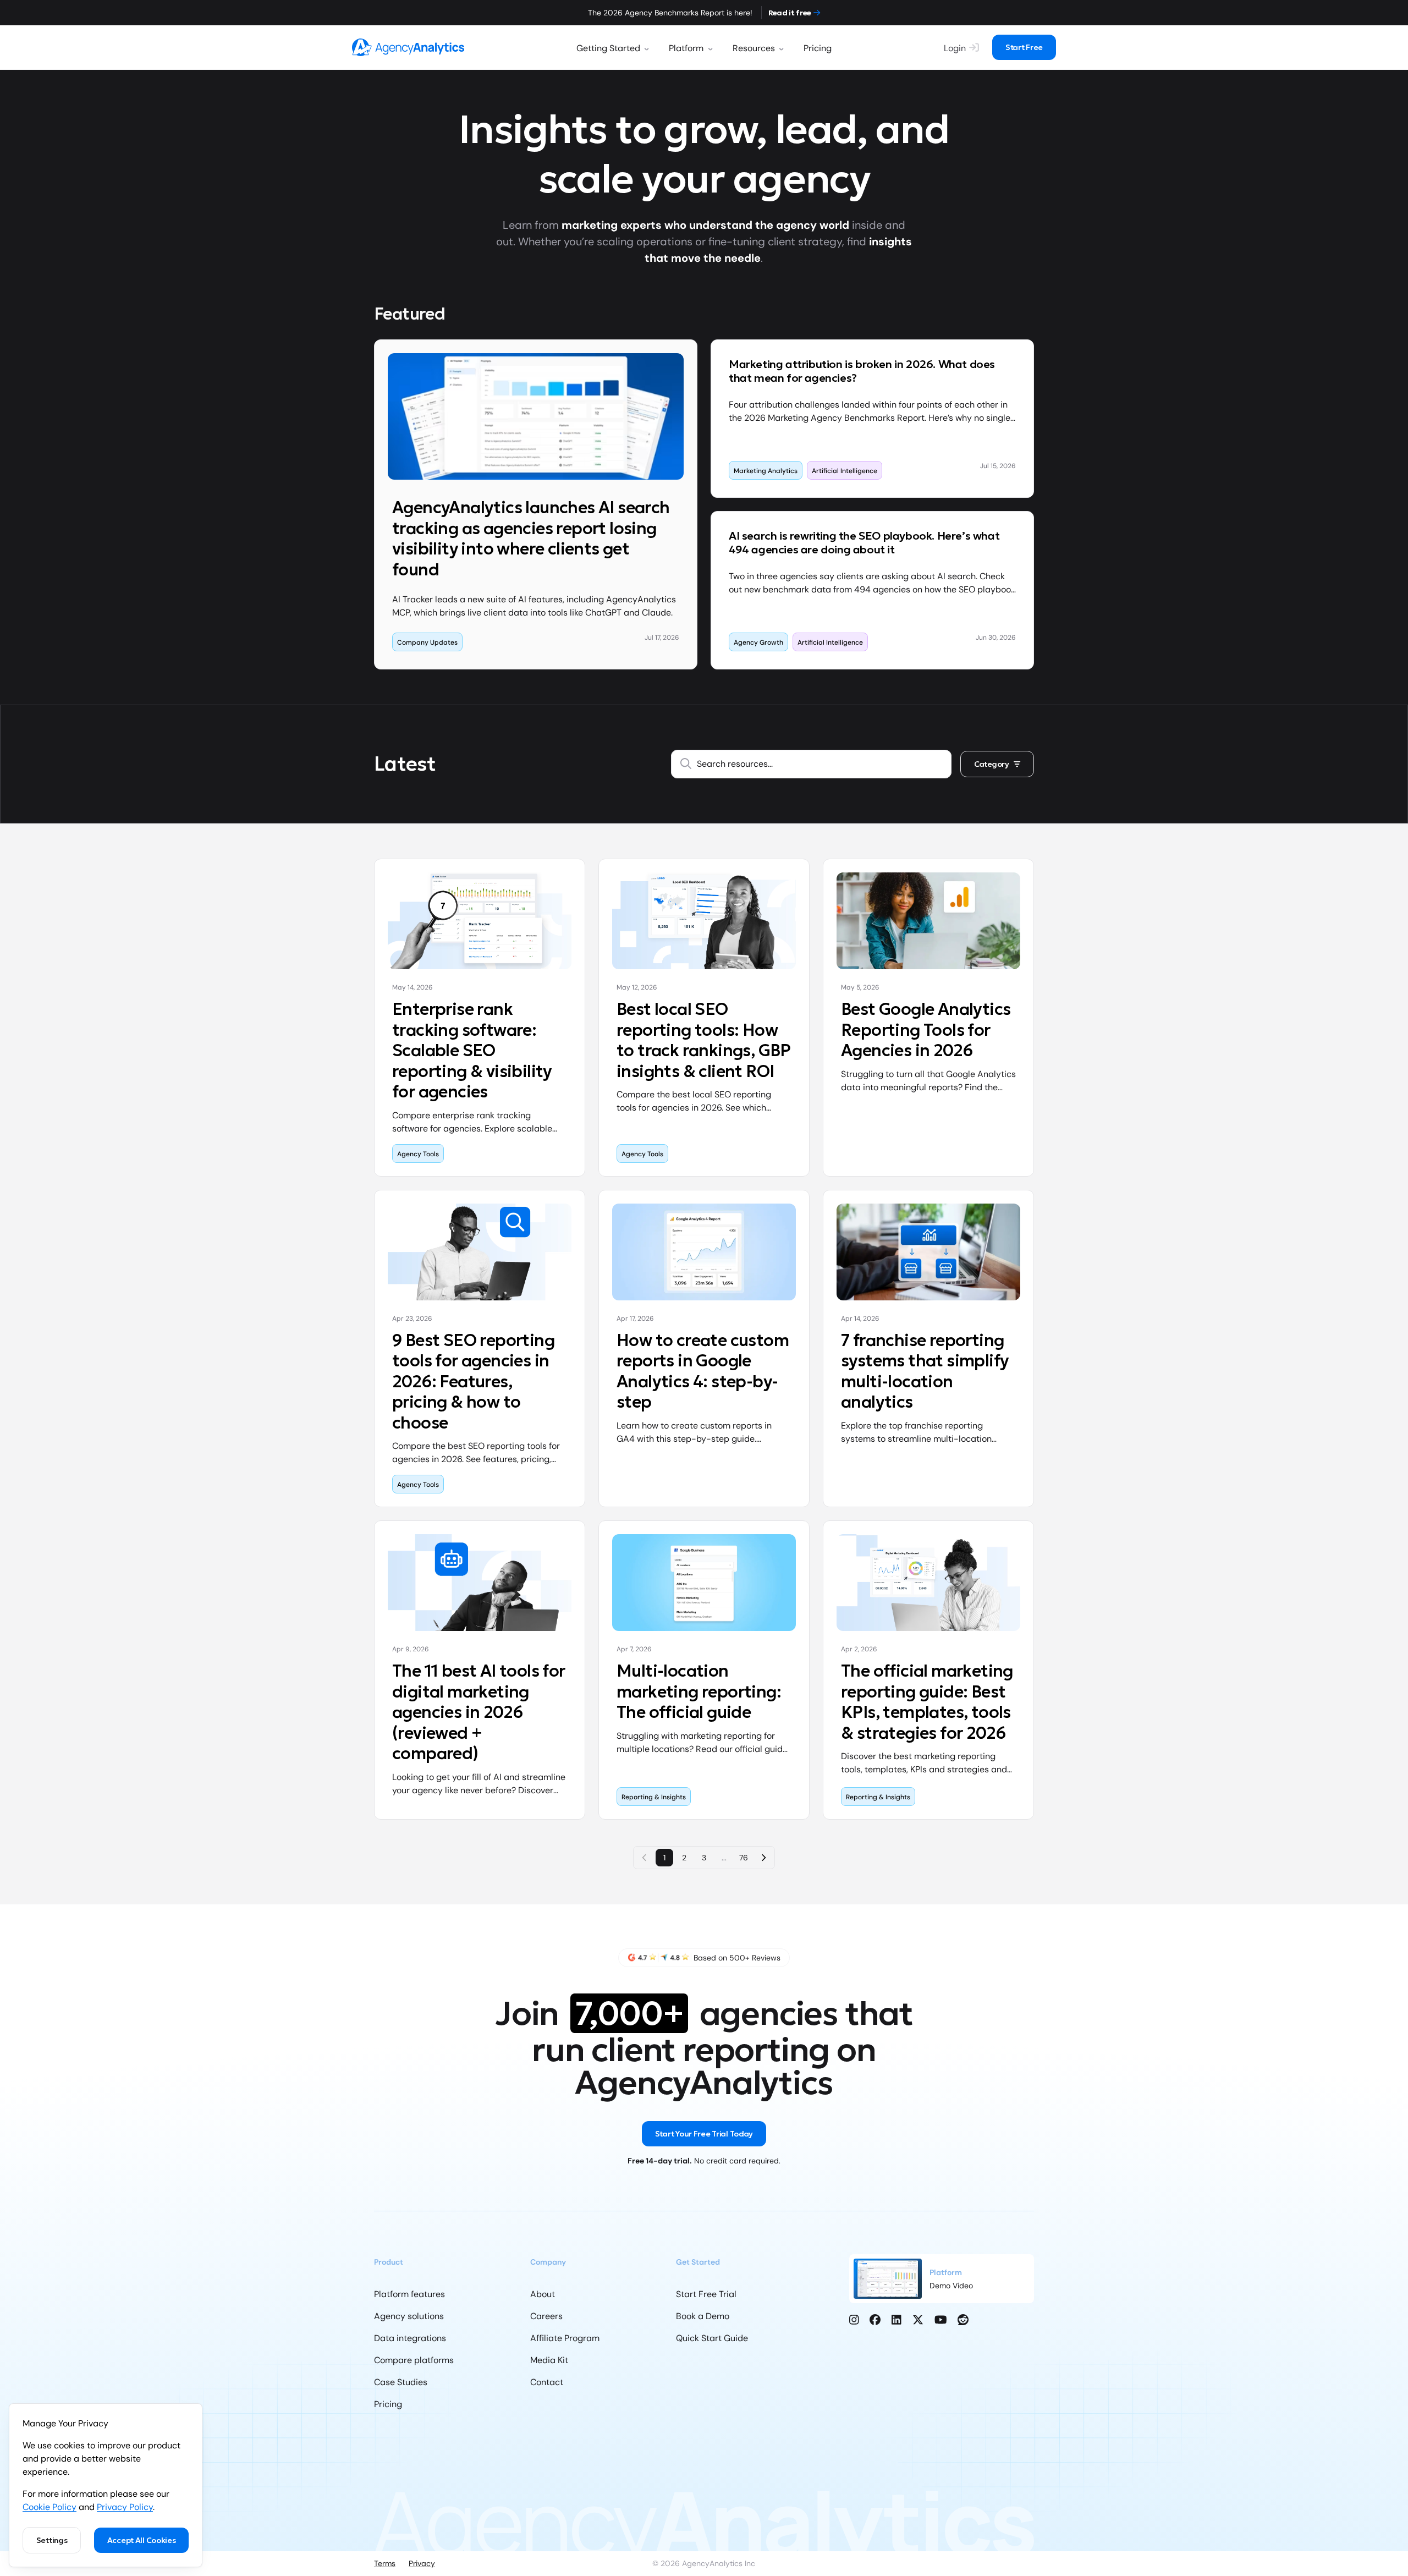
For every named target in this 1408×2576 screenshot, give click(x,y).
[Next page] (763, 1858)
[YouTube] (941, 2320)
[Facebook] (875, 2320)
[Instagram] (854, 2320)
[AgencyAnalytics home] (408, 47)
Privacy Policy (125, 2507)
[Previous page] (645, 1858)
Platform (686, 48)
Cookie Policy (50, 2507)
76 (744, 1858)
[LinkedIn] (897, 2320)
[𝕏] (918, 2320)
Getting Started (608, 48)
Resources (754, 48)
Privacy (422, 2563)
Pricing (818, 48)
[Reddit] (963, 2320)
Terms (385, 2563)
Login (955, 48)
